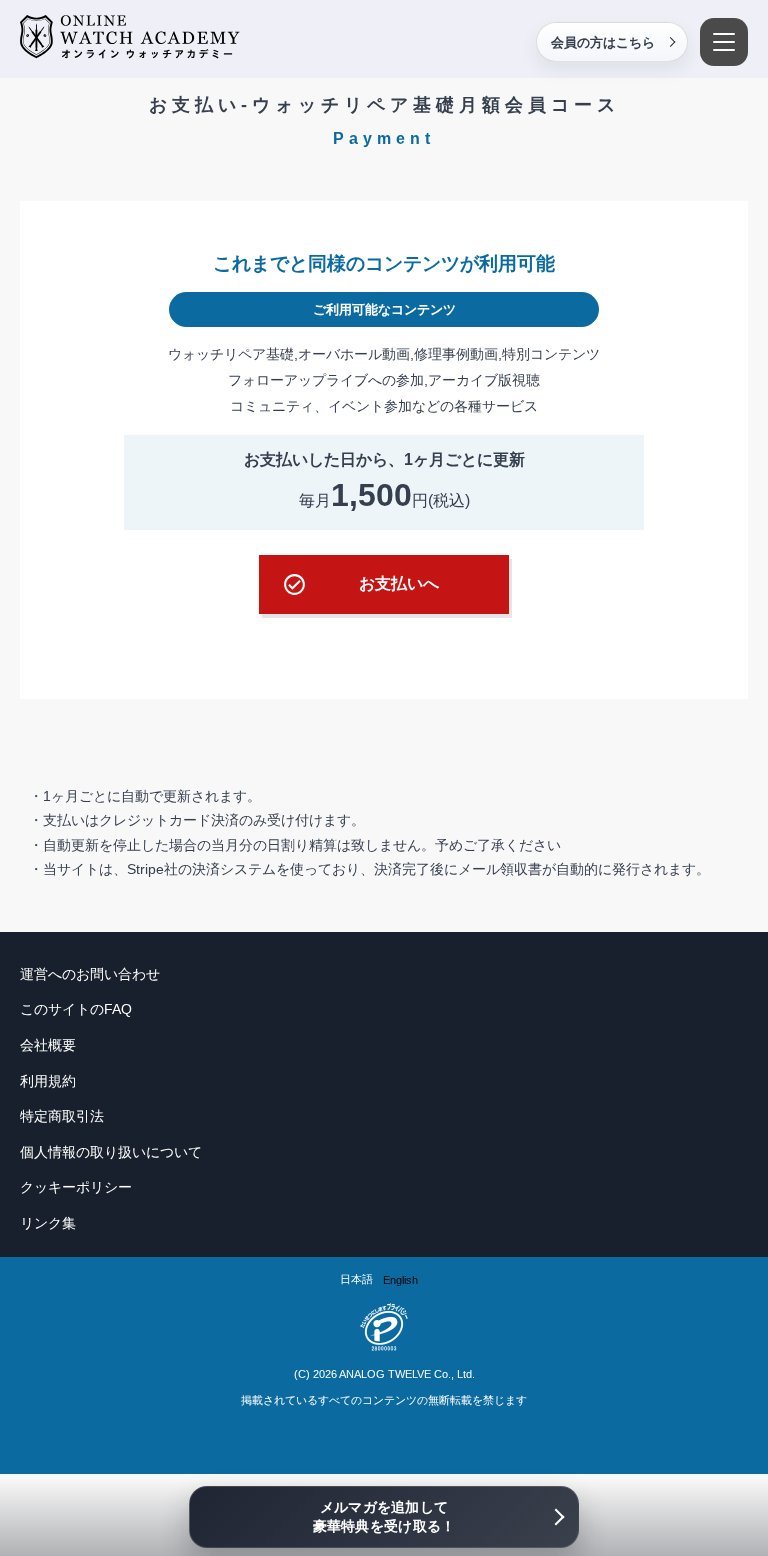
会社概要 (48, 1045)
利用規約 (48, 1081)
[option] (400, 1280)
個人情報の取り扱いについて (111, 1152)
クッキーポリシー (76, 1187)
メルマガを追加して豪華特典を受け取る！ (384, 1517)
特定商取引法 (62, 1116)
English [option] (400, 1280)
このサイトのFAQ (76, 1009)
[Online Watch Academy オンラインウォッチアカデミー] (130, 37)
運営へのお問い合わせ (90, 974)
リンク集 (48, 1223)
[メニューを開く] (724, 42)
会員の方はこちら (603, 42)
